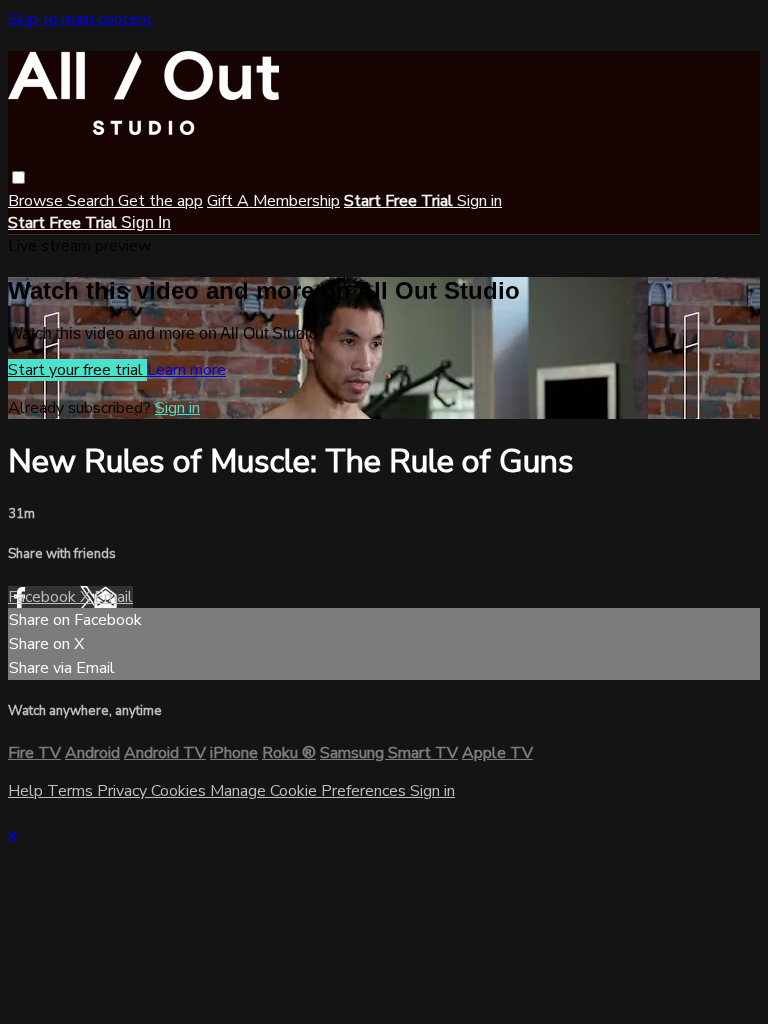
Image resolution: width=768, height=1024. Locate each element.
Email (113, 597)
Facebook (44, 597)
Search (92, 201)
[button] (18, 177)
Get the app (160, 201)
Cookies (180, 791)
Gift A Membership (273, 201)
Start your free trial (77, 370)
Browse (37, 201)
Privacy (124, 791)
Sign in (479, 201)
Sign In (146, 222)
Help (27, 791)
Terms (72, 791)
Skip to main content (80, 19)
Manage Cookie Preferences (310, 791)
